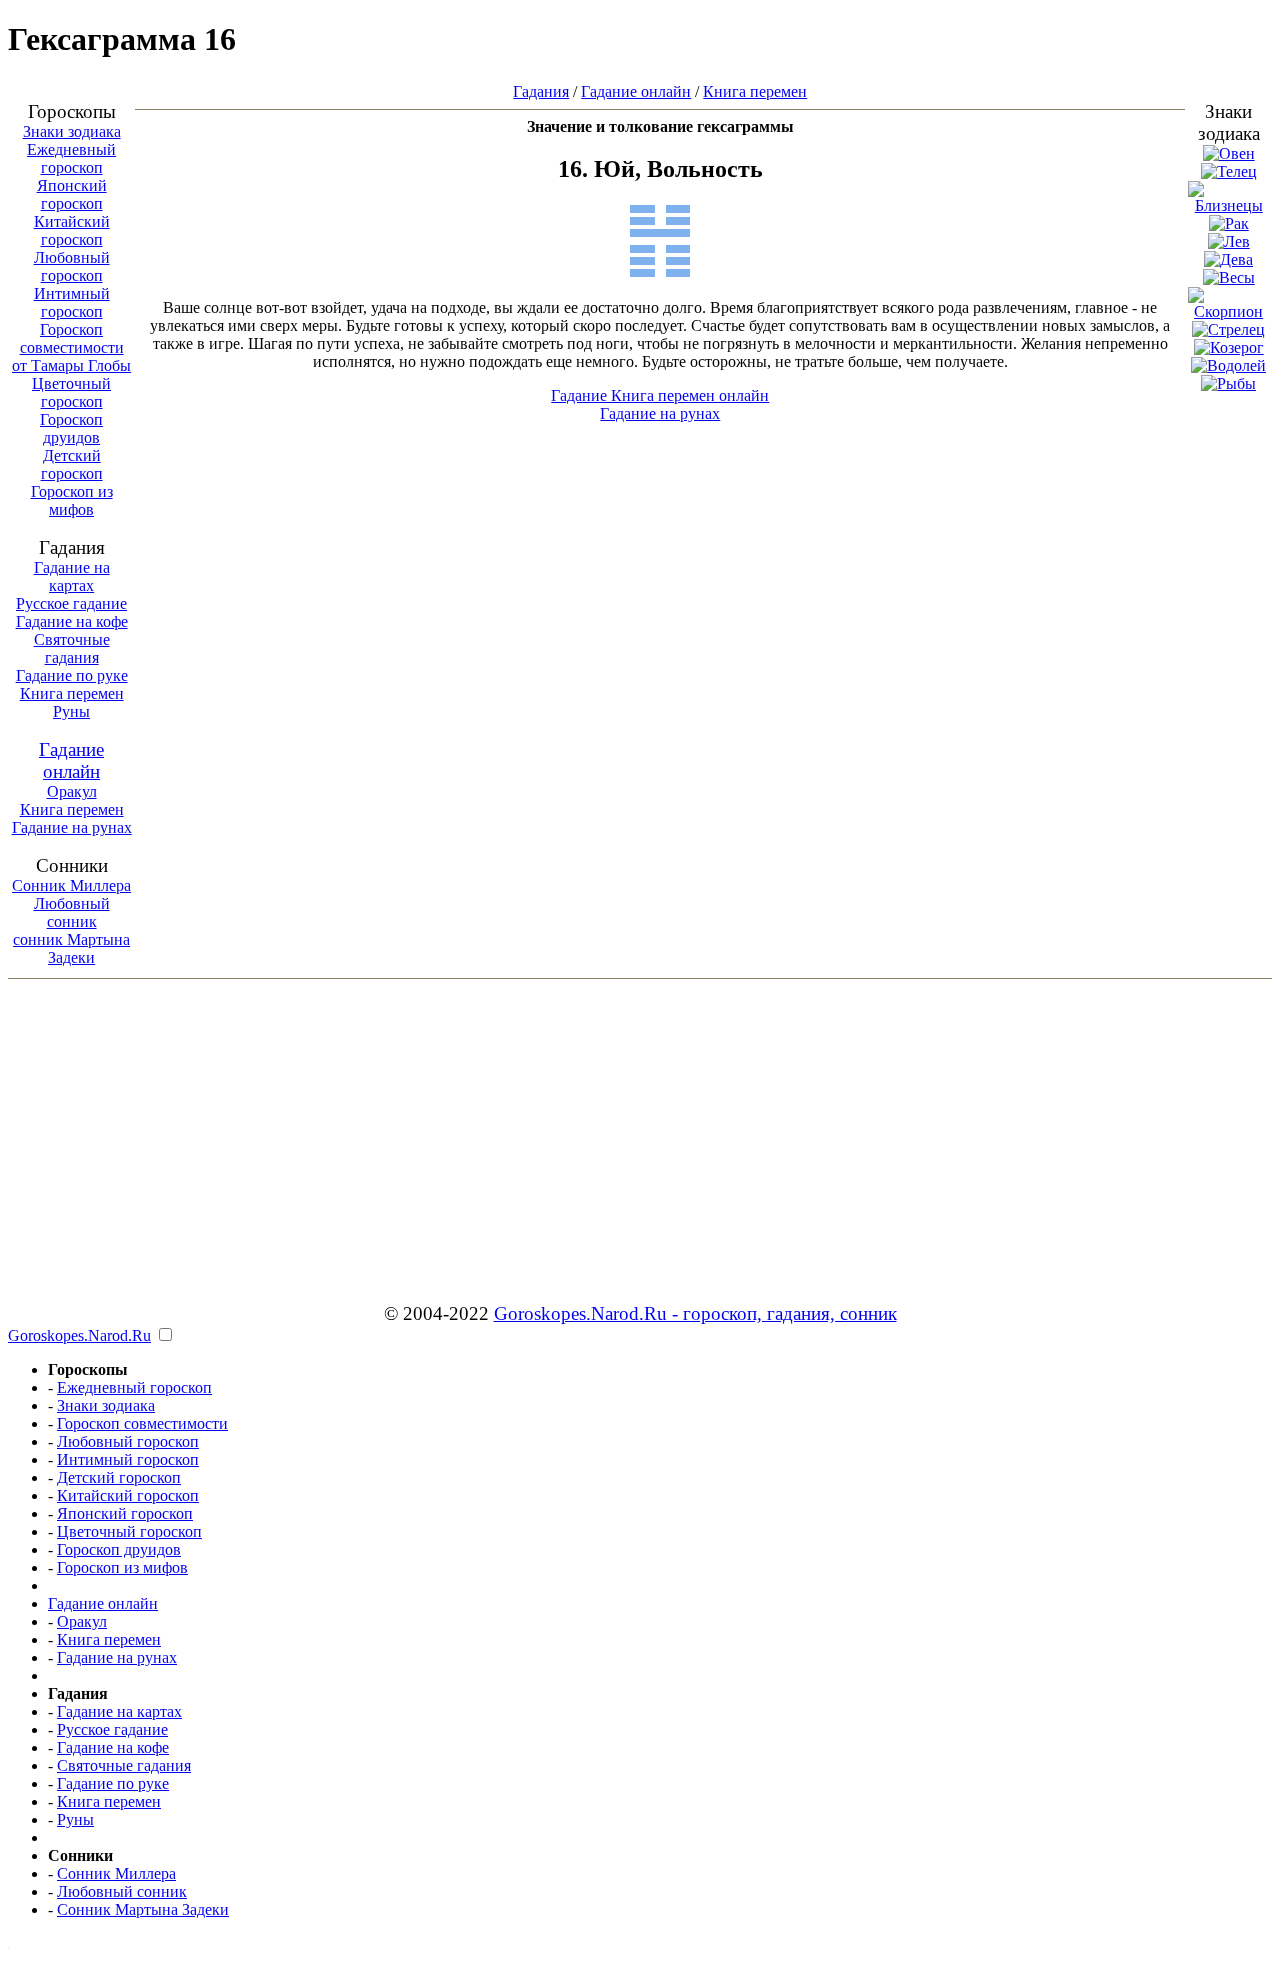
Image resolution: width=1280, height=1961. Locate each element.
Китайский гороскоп (72, 230)
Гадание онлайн (71, 760)
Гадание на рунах (72, 827)
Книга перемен (72, 693)
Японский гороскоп (72, 194)
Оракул (72, 791)
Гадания (541, 91)
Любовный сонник (72, 912)
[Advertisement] (640, 1127)
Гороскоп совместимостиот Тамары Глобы (71, 347)
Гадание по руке (72, 675)
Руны (71, 711)
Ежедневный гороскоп (71, 158)
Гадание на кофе (72, 621)
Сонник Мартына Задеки (143, 1909)
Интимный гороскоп (72, 302)
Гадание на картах (72, 576)
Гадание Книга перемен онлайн (660, 395)
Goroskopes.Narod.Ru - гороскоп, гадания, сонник (695, 1313)
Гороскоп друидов (71, 428)
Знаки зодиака (72, 131)
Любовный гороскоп (72, 266)
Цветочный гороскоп (71, 392)
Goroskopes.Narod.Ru (79, 1335)
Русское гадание (71, 603)
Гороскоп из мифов (72, 500)
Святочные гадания (72, 648)
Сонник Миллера (71, 885)
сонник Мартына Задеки (71, 948)
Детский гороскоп (72, 464)
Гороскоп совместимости (142, 1423)
